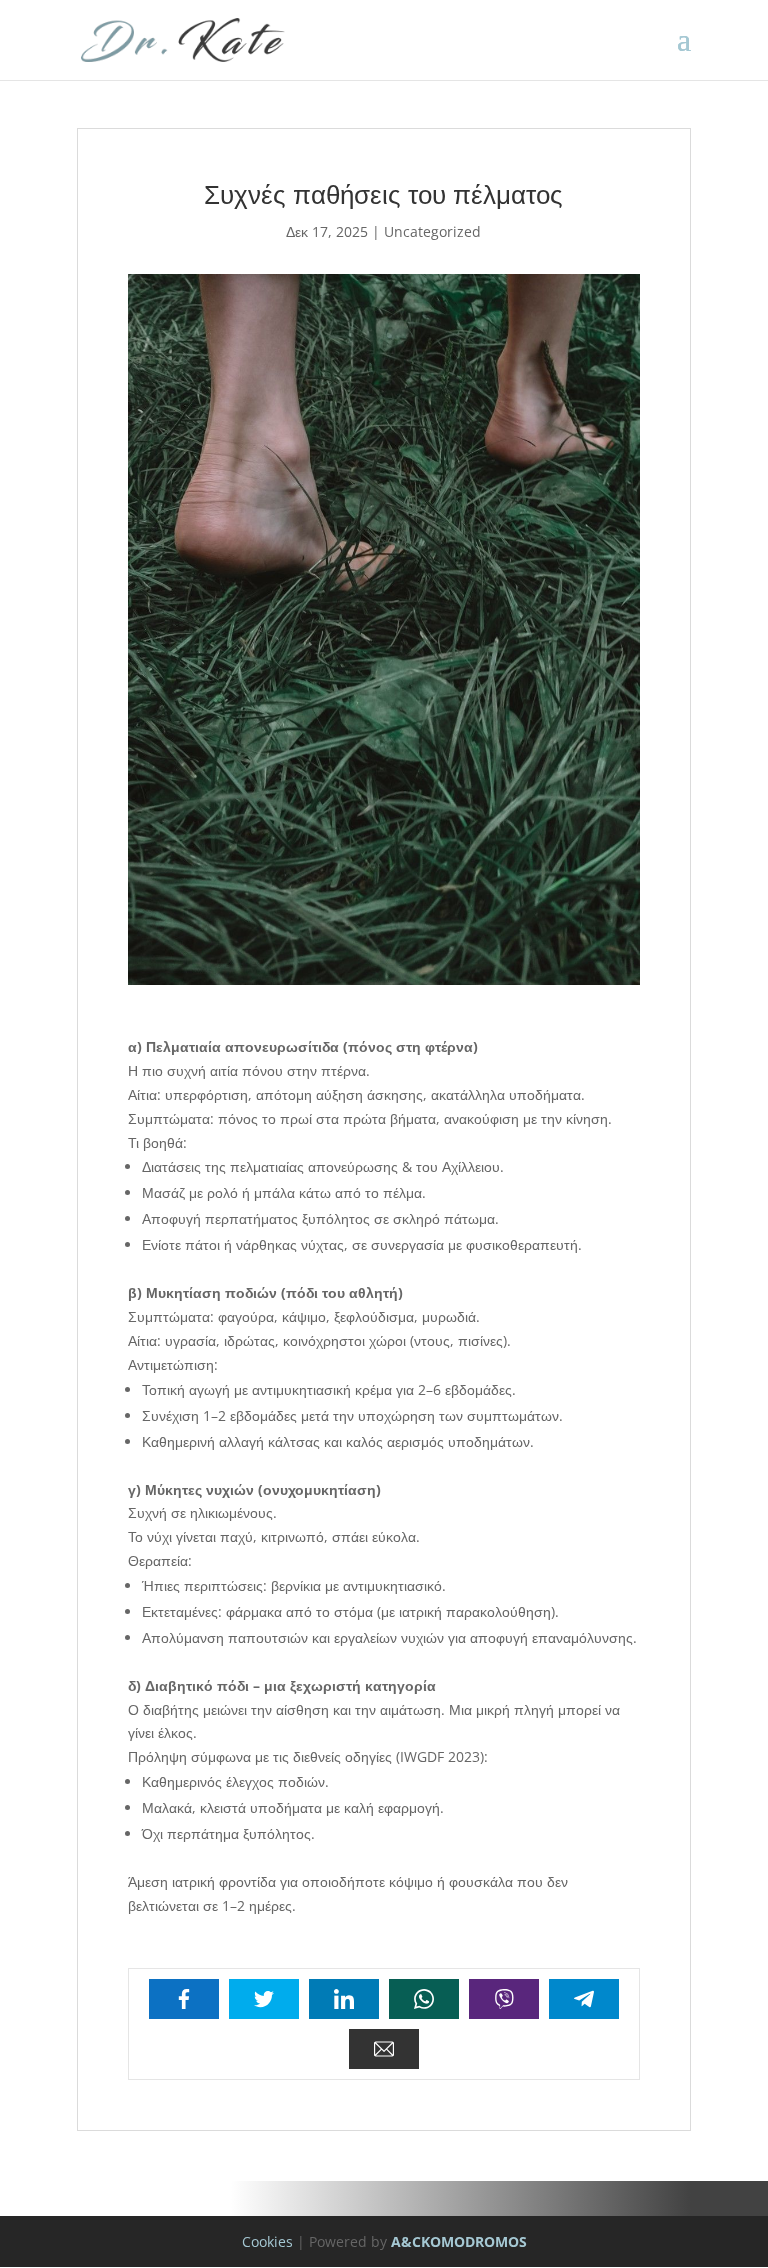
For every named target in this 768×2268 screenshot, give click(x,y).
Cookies (267, 2241)
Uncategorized (432, 231)
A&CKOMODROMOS (459, 2241)
